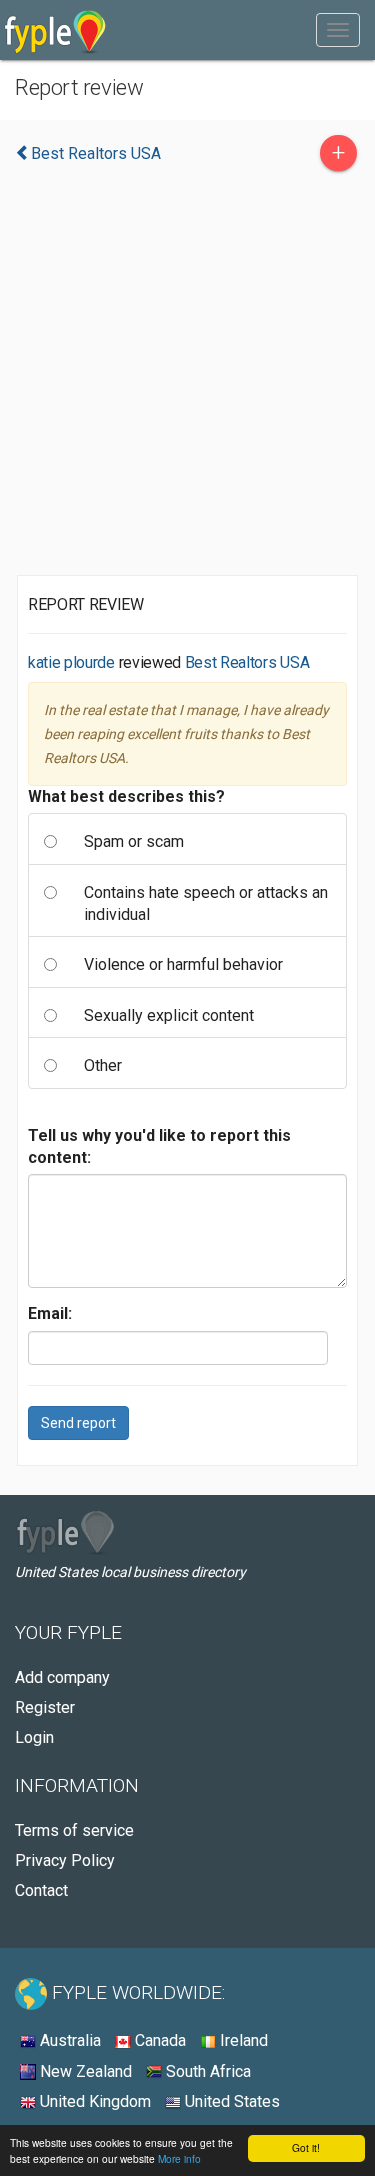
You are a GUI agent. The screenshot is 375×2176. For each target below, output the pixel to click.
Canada (158, 2040)
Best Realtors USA (247, 662)
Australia (68, 2040)
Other (103, 1065)
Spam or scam (134, 841)
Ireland (242, 2040)
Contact (41, 1890)
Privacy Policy (65, 1860)
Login (34, 1737)
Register (45, 1707)
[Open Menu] (338, 30)
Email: (50, 1313)
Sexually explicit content (169, 1015)
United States (230, 2101)
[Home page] (55, 30)
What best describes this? (126, 796)
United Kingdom (93, 2101)
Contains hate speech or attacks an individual (206, 903)
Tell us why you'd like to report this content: (159, 1146)
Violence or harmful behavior (183, 964)
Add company (62, 1677)
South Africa (206, 2071)
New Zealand (84, 2071)
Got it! (306, 2147)
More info (179, 2158)
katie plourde (71, 662)
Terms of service (74, 1830)
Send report (78, 1423)
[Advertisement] (187, 378)
